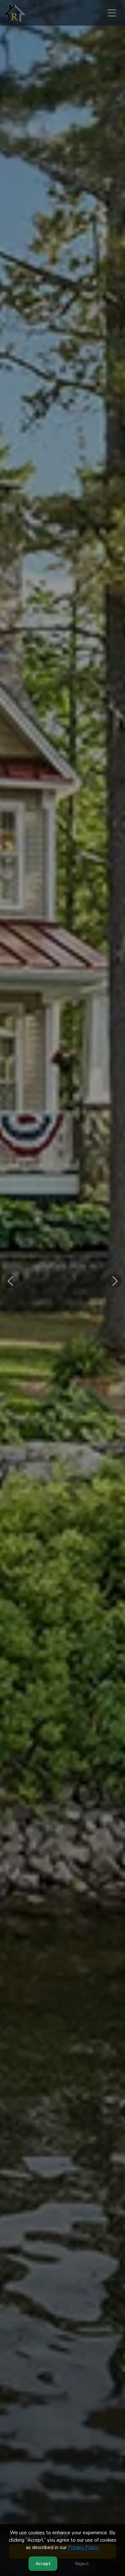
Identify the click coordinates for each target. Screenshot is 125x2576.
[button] (10, 1281)
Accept (43, 2564)
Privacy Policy (83, 2547)
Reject (82, 2564)
